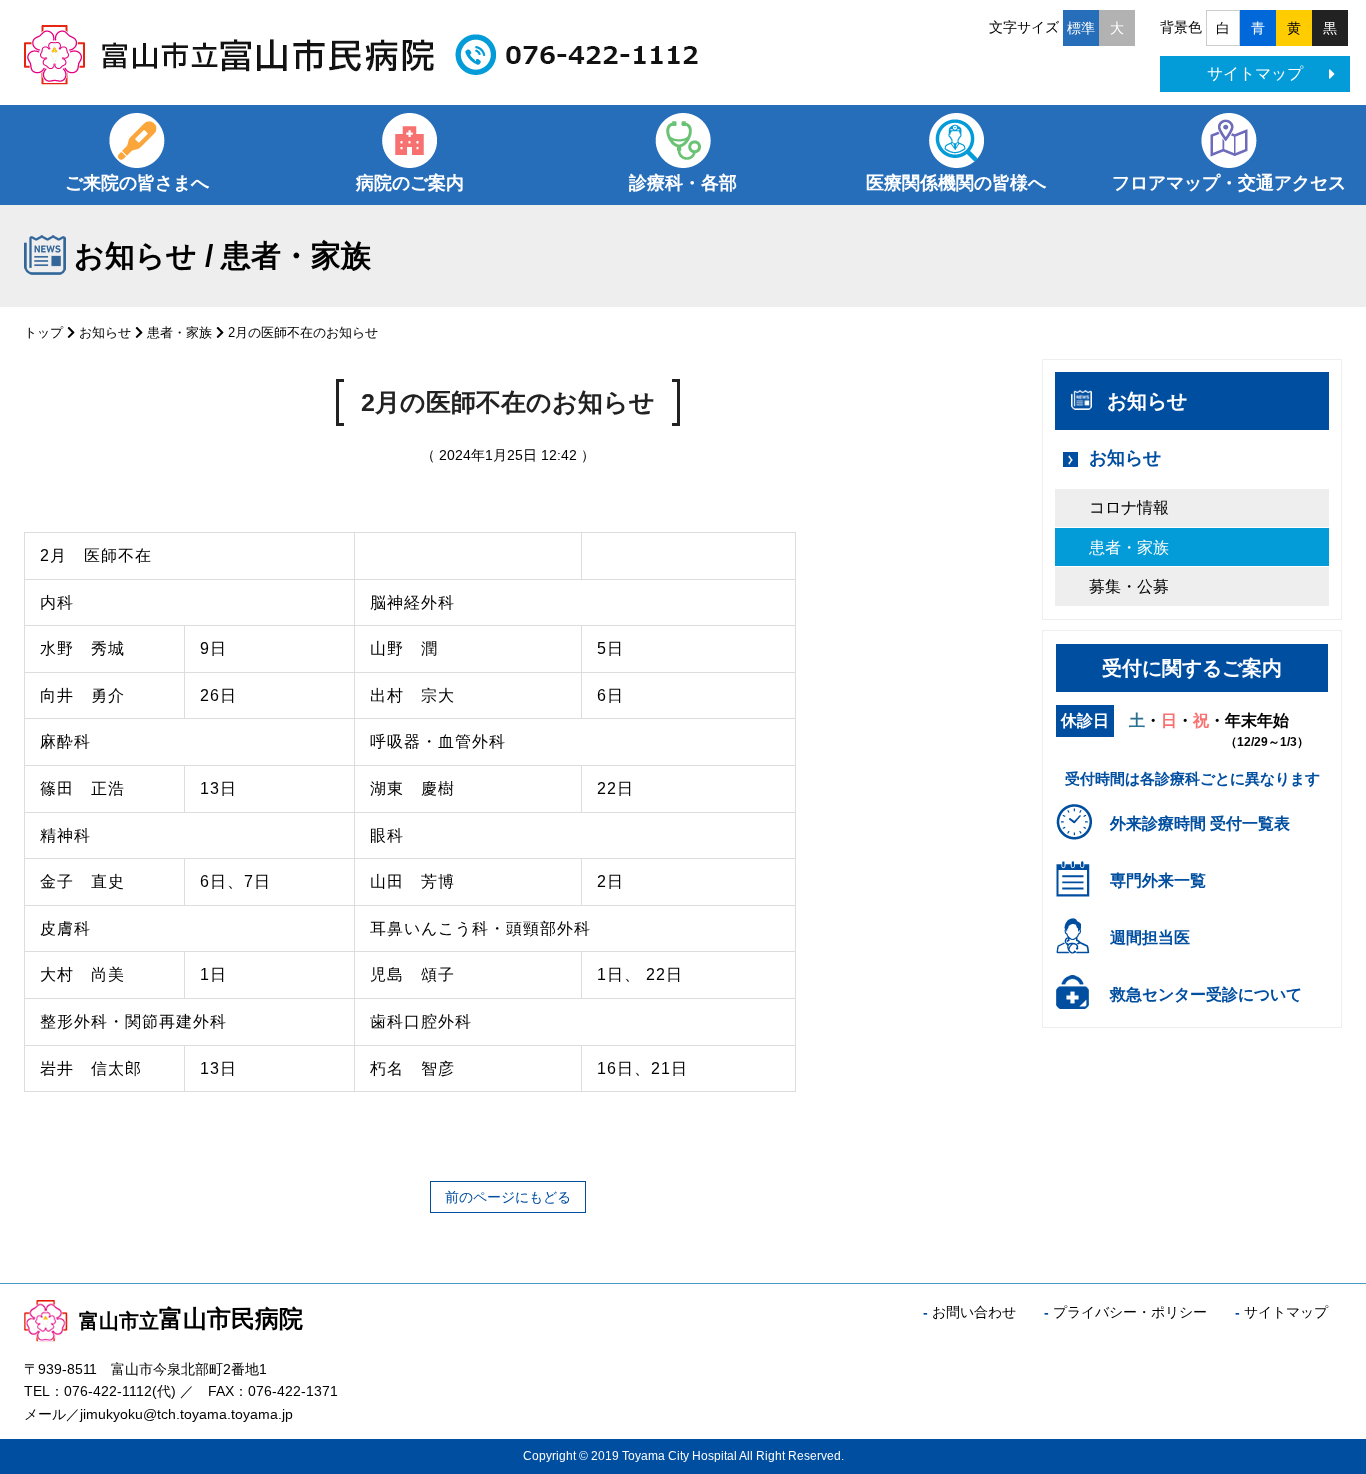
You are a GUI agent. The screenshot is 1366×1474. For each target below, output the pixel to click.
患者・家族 (179, 332)
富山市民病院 (191, 1318)
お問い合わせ (974, 1312)
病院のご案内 (410, 183)
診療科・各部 (683, 183)
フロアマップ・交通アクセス (1229, 183)
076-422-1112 (108, 1391)
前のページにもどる (508, 1197)
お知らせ (105, 332)
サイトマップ (1255, 73)
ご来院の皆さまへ (137, 183)
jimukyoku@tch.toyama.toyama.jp (186, 1414)
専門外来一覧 (1158, 880)
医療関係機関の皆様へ (956, 183)
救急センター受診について (1206, 994)
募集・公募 (1129, 586)
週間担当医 (1150, 937)
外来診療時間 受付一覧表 (1200, 823)
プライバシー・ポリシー (1130, 1312)
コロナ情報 (1129, 507)
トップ (43, 332)
